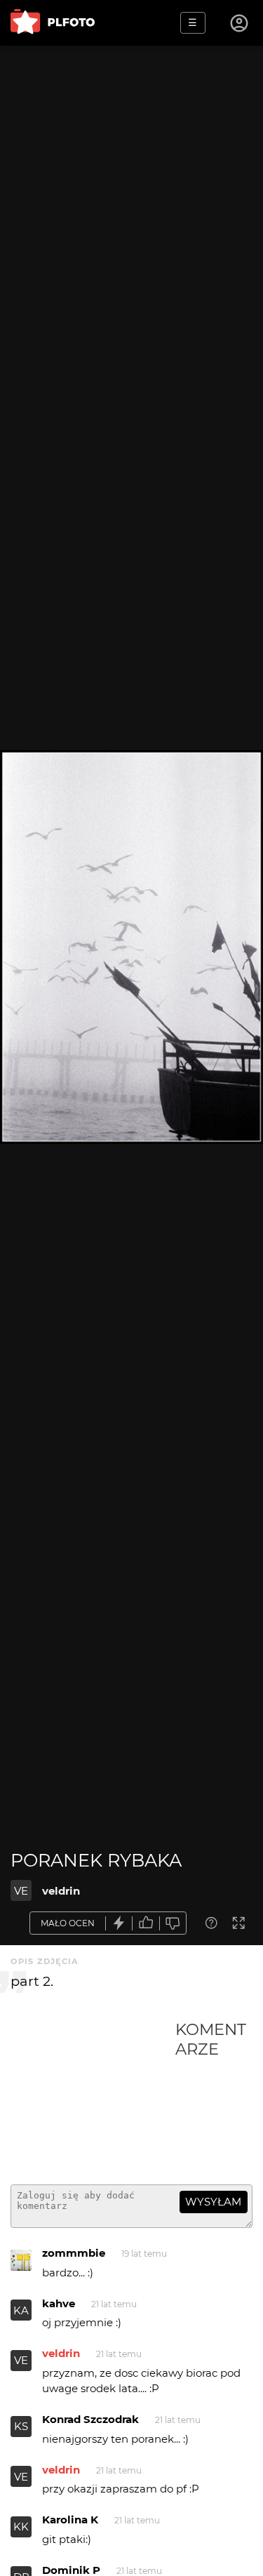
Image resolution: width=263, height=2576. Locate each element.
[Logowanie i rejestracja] (240, 23)
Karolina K (70, 2520)
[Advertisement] (93, 2097)
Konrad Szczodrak (90, 2419)
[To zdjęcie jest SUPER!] (119, 1923)
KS (21, 2426)
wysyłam (213, 2202)
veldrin (61, 1891)
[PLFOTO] (53, 23)
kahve (59, 2303)
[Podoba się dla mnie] (146, 1923)
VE (21, 1891)
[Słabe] (173, 1923)
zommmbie (74, 2253)
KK (21, 2527)
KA (21, 2310)
